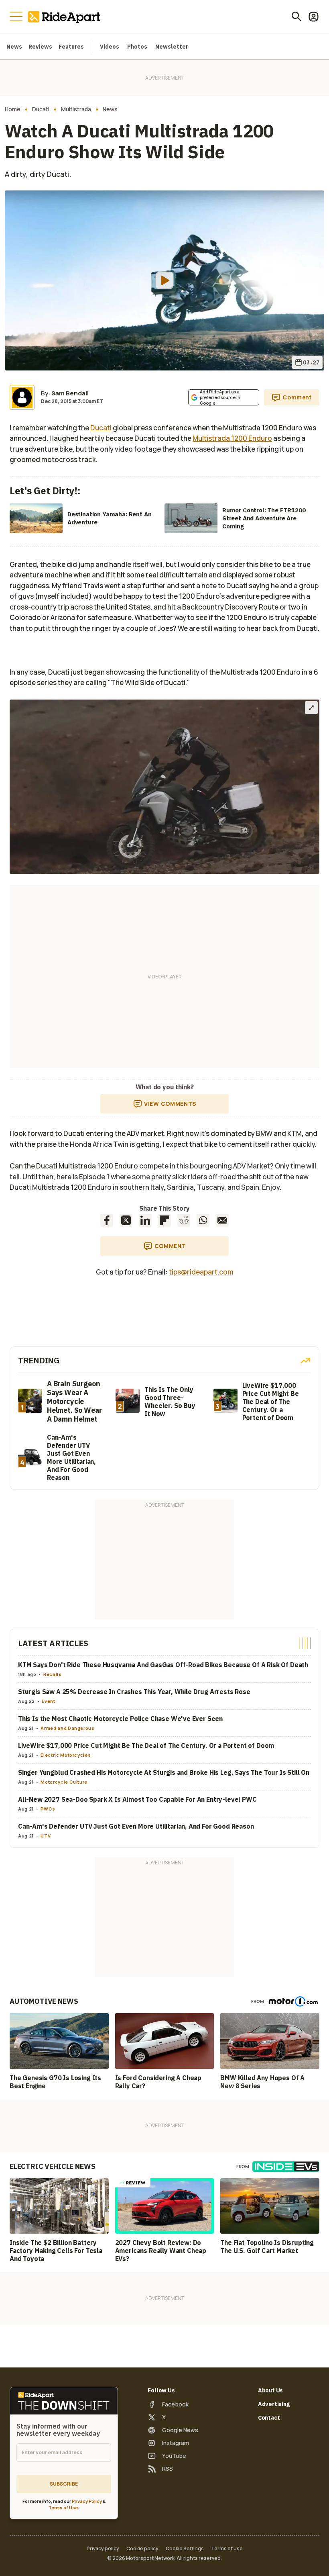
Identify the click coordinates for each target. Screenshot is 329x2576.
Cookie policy (142, 2549)
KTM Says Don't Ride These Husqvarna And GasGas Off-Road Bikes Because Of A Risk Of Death (163, 1665)
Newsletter (172, 47)
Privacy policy (103, 2549)
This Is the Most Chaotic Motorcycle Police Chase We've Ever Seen (120, 1719)
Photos (137, 47)
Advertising (274, 2404)
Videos (110, 47)
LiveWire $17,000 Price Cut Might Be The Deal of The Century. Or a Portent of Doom (146, 1745)
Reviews (40, 47)
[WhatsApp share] (203, 1220)
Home (13, 109)
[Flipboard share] (164, 1220)
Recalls (52, 1674)
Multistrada (76, 109)
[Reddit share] (184, 1220)
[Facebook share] (107, 1220)
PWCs (48, 1809)
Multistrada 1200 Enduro (232, 438)
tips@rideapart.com (201, 1272)
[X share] (126, 1220)
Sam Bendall (70, 393)
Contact (269, 2418)
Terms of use (227, 2549)
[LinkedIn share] (145, 1220)
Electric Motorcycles (66, 1755)
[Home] (66, 16)
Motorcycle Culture (64, 1782)
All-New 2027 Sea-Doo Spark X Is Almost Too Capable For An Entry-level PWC (137, 1799)
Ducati (41, 109)
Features (71, 47)
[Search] (297, 16)
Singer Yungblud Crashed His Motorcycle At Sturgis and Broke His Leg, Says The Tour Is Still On (164, 1772)
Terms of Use (63, 2507)
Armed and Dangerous (67, 1728)
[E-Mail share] (222, 1220)
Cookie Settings (185, 2549)
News (14, 47)
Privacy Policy (87, 2501)
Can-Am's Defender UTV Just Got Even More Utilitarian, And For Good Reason (136, 1826)
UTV (46, 1836)
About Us (271, 2390)
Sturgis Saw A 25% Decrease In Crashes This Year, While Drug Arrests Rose (134, 1692)
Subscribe (64, 2484)
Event (48, 1701)
